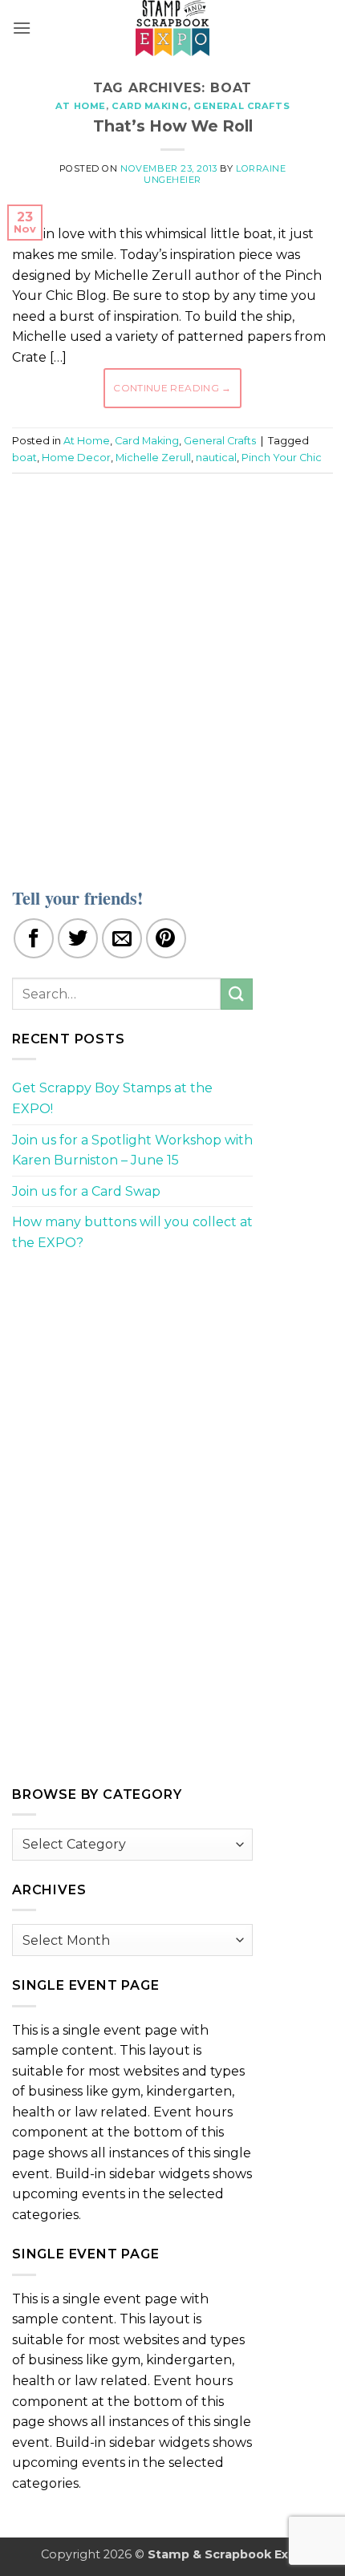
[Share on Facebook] (34, 938)
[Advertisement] (172, 670)
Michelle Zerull (153, 458)
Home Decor (76, 458)
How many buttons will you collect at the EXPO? (132, 1232)
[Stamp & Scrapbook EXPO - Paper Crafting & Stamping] (172, 28)
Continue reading (172, 388)
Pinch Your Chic (282, 458)
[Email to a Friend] (122, 938)
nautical (216, 458)
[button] (22, 28)
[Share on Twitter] (78, 938)
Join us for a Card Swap (86, 1191)
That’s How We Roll (173, 126)
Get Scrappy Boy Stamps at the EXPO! (112, 1098)
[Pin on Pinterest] (166, 938)
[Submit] (237, 994)
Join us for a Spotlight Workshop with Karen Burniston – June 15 (132, 1150)
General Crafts (241, 106)
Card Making (150, 106)
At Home (81, 106)
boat (24, 458)
